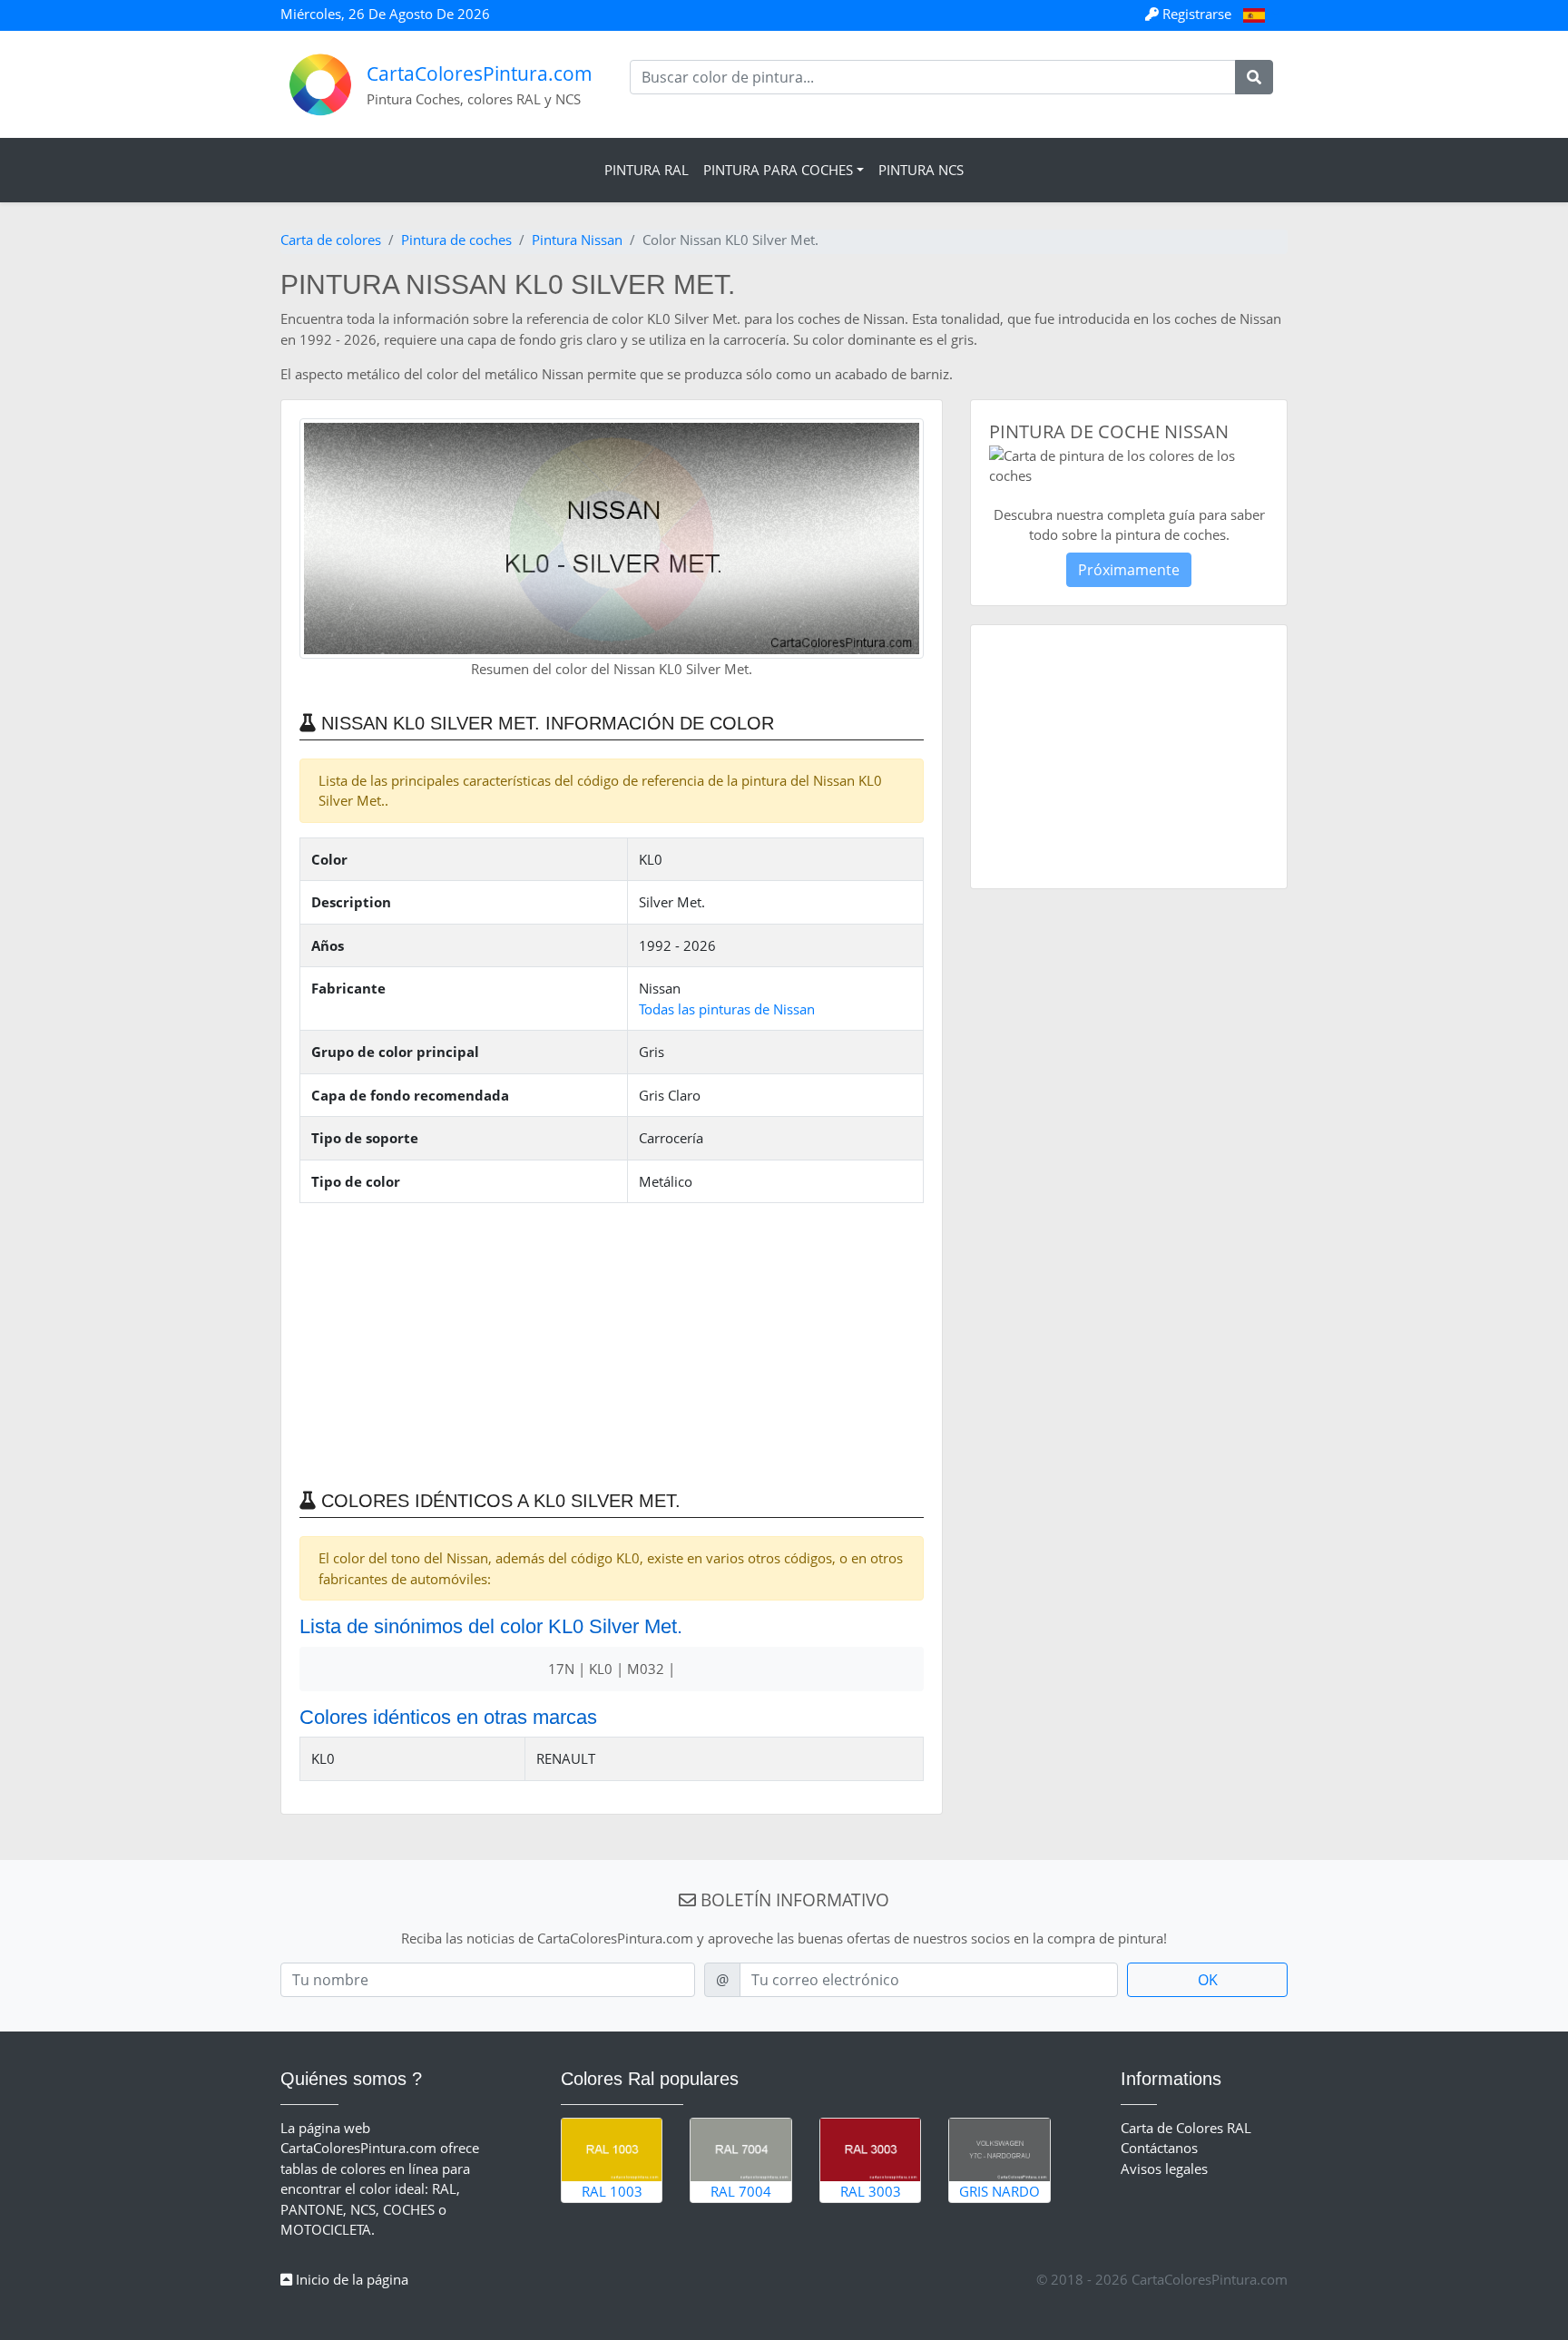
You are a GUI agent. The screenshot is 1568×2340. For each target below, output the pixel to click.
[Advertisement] (612, 1345)
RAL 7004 (741, 2191)
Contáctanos (1159, 2148)
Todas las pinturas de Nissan (727, 1009)
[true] (1254, 77)
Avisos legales (1164, 2169)
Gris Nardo (1000, 2191)
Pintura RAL (647, 170)
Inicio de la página (350, 2279)
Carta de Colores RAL (1186, 2128)
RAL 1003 (612, 2191)
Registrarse (1197, 14)
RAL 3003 (871, 2191)
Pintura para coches (778, 170)
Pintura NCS (921, 170)
